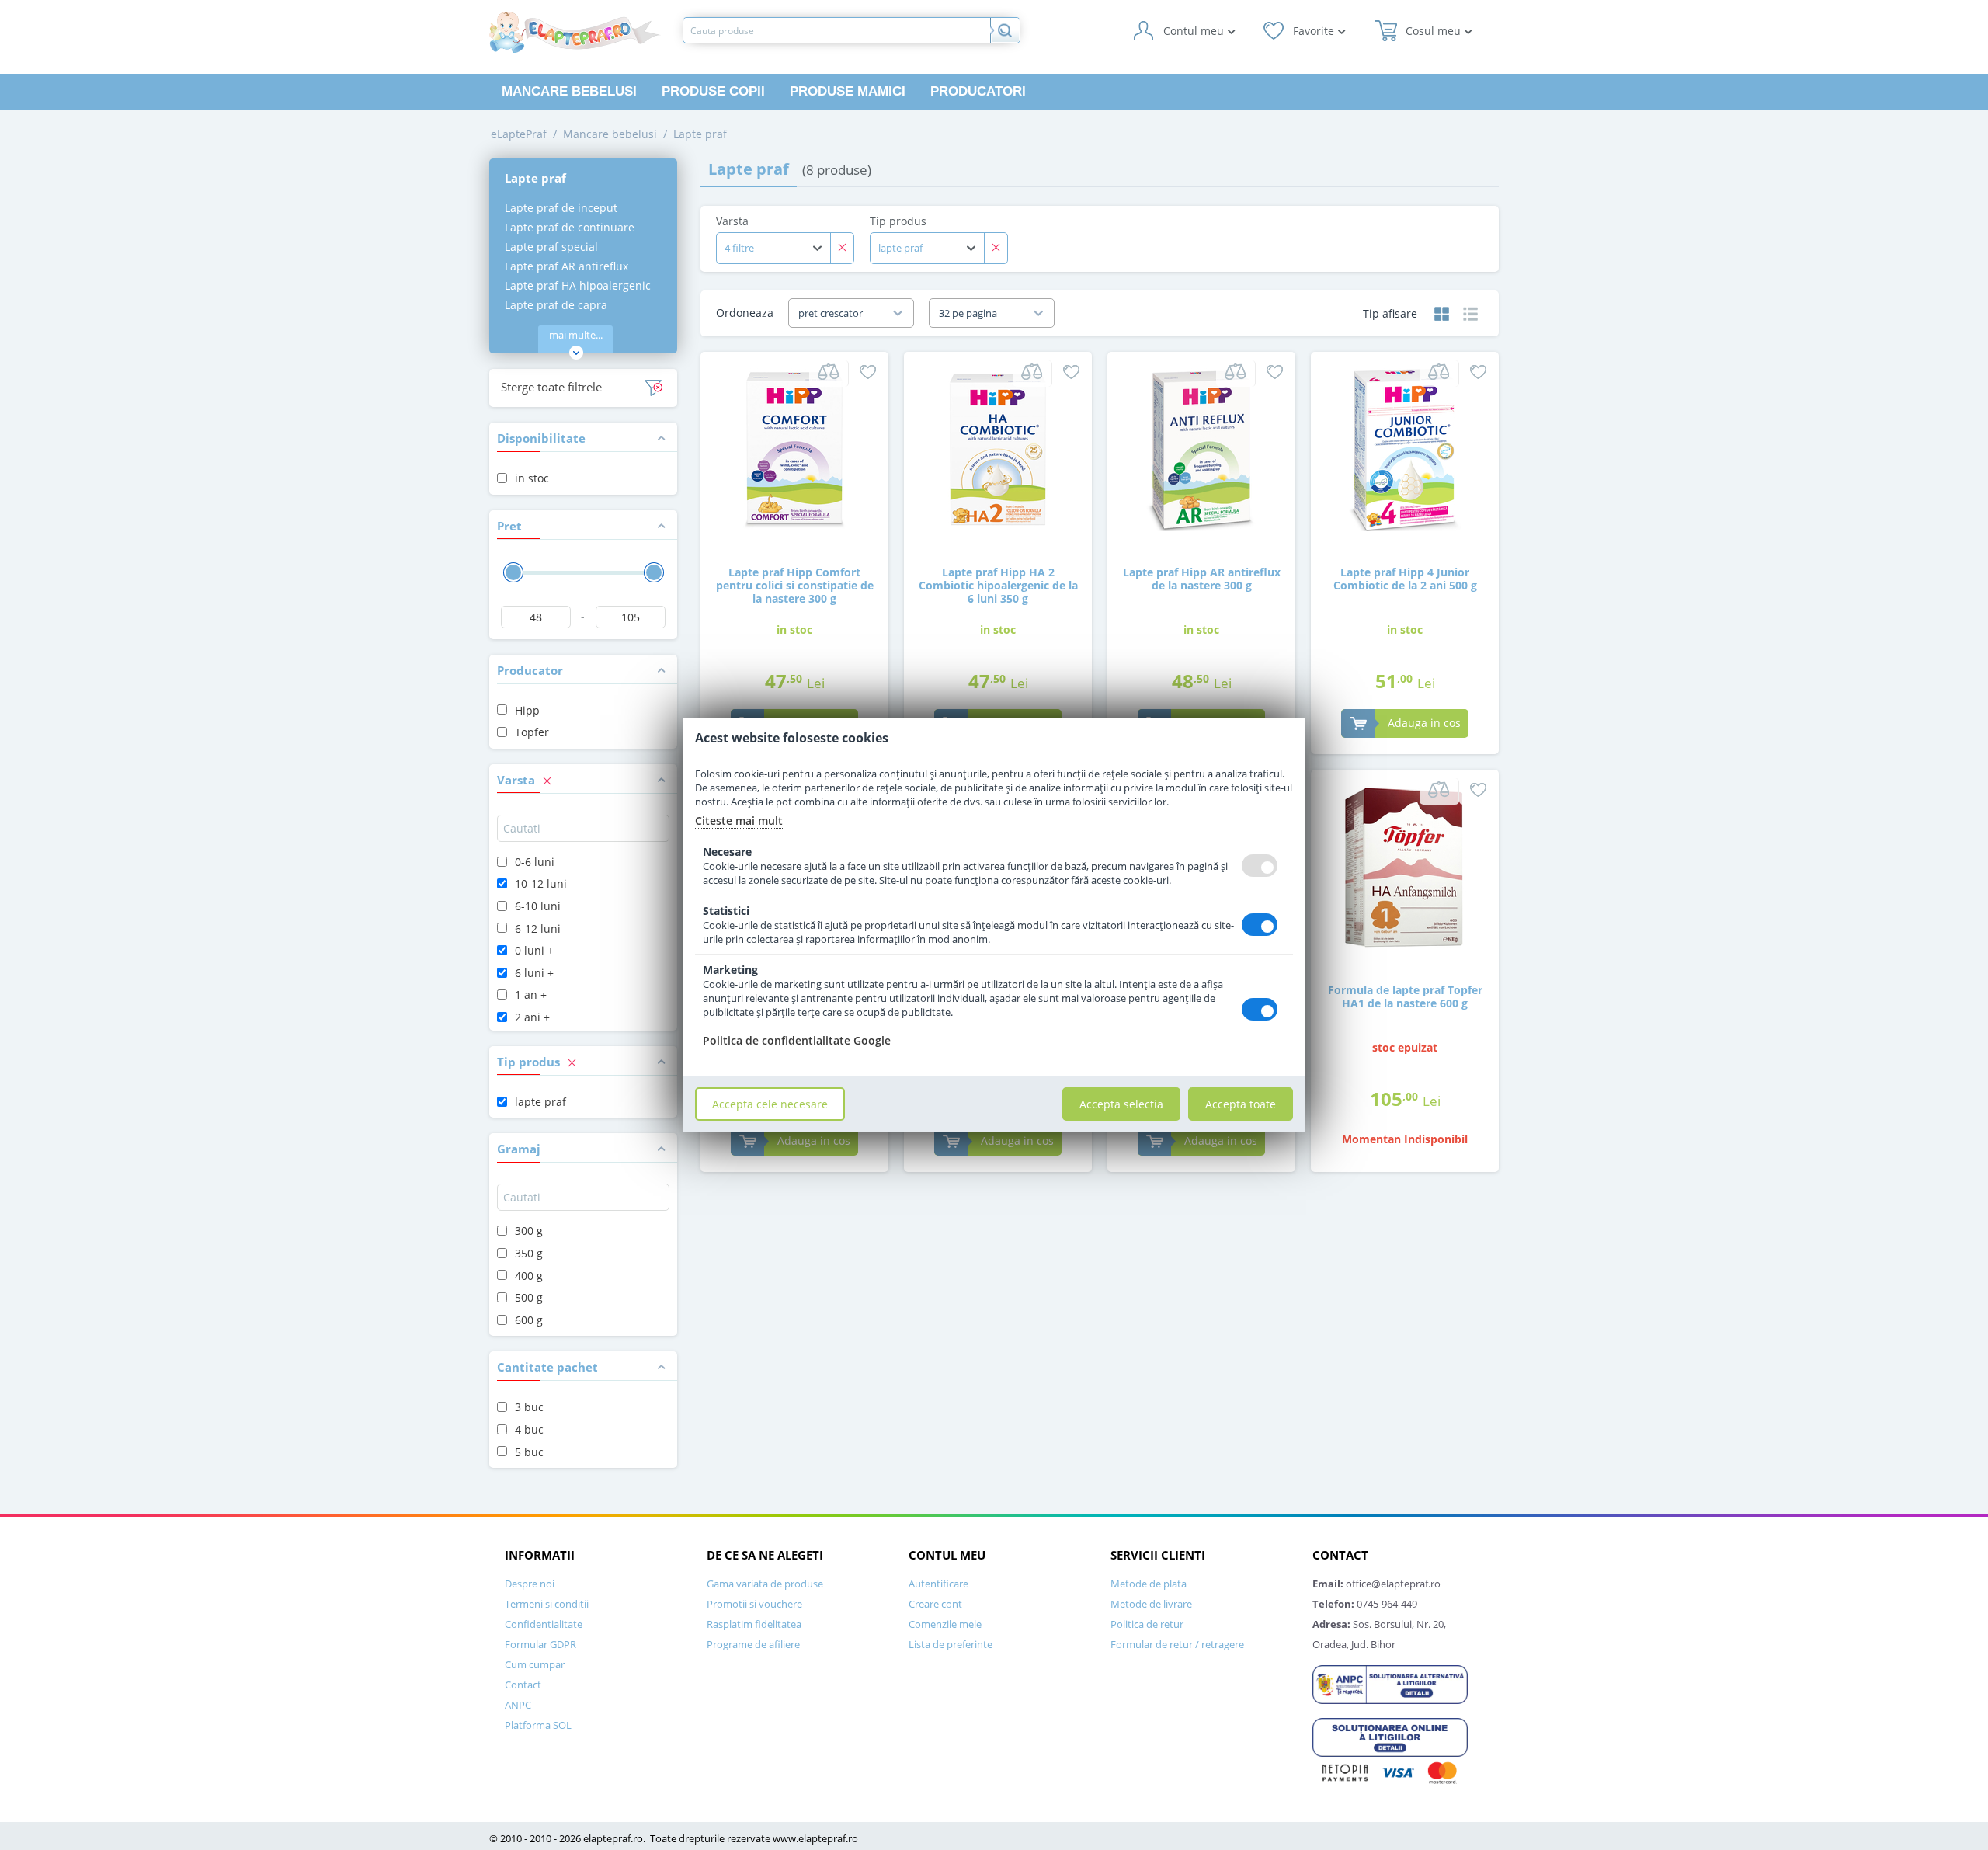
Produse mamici (848, 91)
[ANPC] (1390, 1683)
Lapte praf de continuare (570, 227)
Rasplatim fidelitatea (754, 1624)
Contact (523, 1685)
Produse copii (713, 91)
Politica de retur (1147, 1624)
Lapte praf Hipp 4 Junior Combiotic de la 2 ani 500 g (1405, 579)
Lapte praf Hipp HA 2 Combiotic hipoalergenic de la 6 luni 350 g (998, 585)
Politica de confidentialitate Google (797, 1040)
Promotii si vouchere (754, 1604)
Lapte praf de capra (556, 305)
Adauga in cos (1424, 723)
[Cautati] (1005, 30)
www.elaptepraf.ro (815, 1838)
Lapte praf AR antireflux (567, 266)
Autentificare (938, 1584)
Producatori (978, 91)
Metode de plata (1149, 1584)
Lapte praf (700, 134)
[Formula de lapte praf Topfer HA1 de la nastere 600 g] (1405, 866)
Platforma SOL (538, 1725)
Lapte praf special (551, 247)
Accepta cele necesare (770, 1104)
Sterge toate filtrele (551, 387)
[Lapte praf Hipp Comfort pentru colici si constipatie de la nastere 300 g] (794, 449)
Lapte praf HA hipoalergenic (578, 285)
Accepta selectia (1121, 1104)
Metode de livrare (1151, 1604)
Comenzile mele (945, 1624)
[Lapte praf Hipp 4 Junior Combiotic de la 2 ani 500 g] (1405, 449)
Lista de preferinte (951, 1644)
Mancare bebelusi (569, 91)
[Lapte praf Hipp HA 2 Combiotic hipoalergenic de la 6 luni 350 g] (998, 449)
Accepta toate (1241, 1104)
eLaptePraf (519, 134)
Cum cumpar (535, 1664)
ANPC (518, 1705)
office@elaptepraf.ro (1376, 1584)
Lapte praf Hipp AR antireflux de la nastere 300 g (1202, 579)
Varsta (732, 221)
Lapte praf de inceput (561, 208)
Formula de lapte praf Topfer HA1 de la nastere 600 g (1405, 996)
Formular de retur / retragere (1177, 1644)
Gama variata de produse (765, 1584)
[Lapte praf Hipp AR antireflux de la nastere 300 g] (1201, 449)
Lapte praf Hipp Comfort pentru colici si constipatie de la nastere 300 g (795, 585)
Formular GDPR (540, 1644)
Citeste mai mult (739, 821)
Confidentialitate (544, 1624)
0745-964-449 (1365, 1604)
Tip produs (898, 221)
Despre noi (530, 1584)
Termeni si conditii (547, 1604)
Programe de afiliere (753, 1644)
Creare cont (935, 1604)
